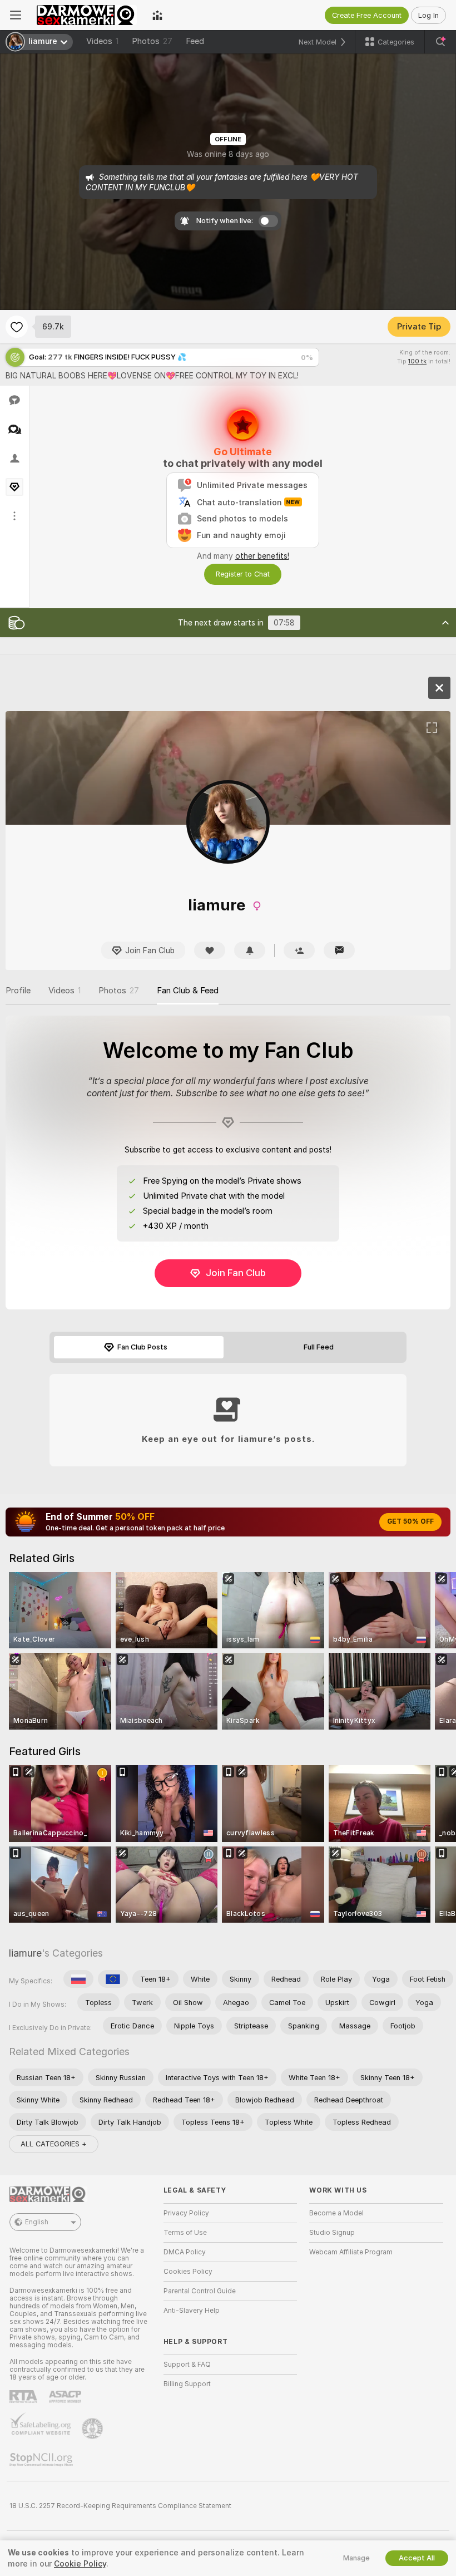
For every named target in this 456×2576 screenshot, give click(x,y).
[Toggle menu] (16, 15)
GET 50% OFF (410, 1521)
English (37, 2222)
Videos (102, 41)
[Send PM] (339, 950)
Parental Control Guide (200, 2291)
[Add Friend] (299, 950)
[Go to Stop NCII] (42, 2460)
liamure (25, 1953)
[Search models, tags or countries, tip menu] (440, 42)
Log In (428, 15)
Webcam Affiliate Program (351, 2252)
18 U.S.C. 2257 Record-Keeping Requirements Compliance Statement (120, 2506)
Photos (152, 41)
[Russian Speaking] (78, 1979)
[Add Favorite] (17, 327)
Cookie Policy (80, 2564)
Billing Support (187, 2384)
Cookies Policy (188, 2272)
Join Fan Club (236, 1273)
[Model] (439, 688)
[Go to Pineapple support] (93, 2429)
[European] (113, 1979)
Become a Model (336, 2213)
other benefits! (262, 556)
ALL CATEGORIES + (54, 2144)
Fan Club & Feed (188, 991)
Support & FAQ (187, 2365)
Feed (195, 41)
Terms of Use (185, 2233)
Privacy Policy (186, 2213)
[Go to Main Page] (87, 15)
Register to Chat (243, 574)
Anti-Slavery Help (192, 2311)
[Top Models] (157, 15)
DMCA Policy (185, 2252)
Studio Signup (332, 2233)
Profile (18, 991)
